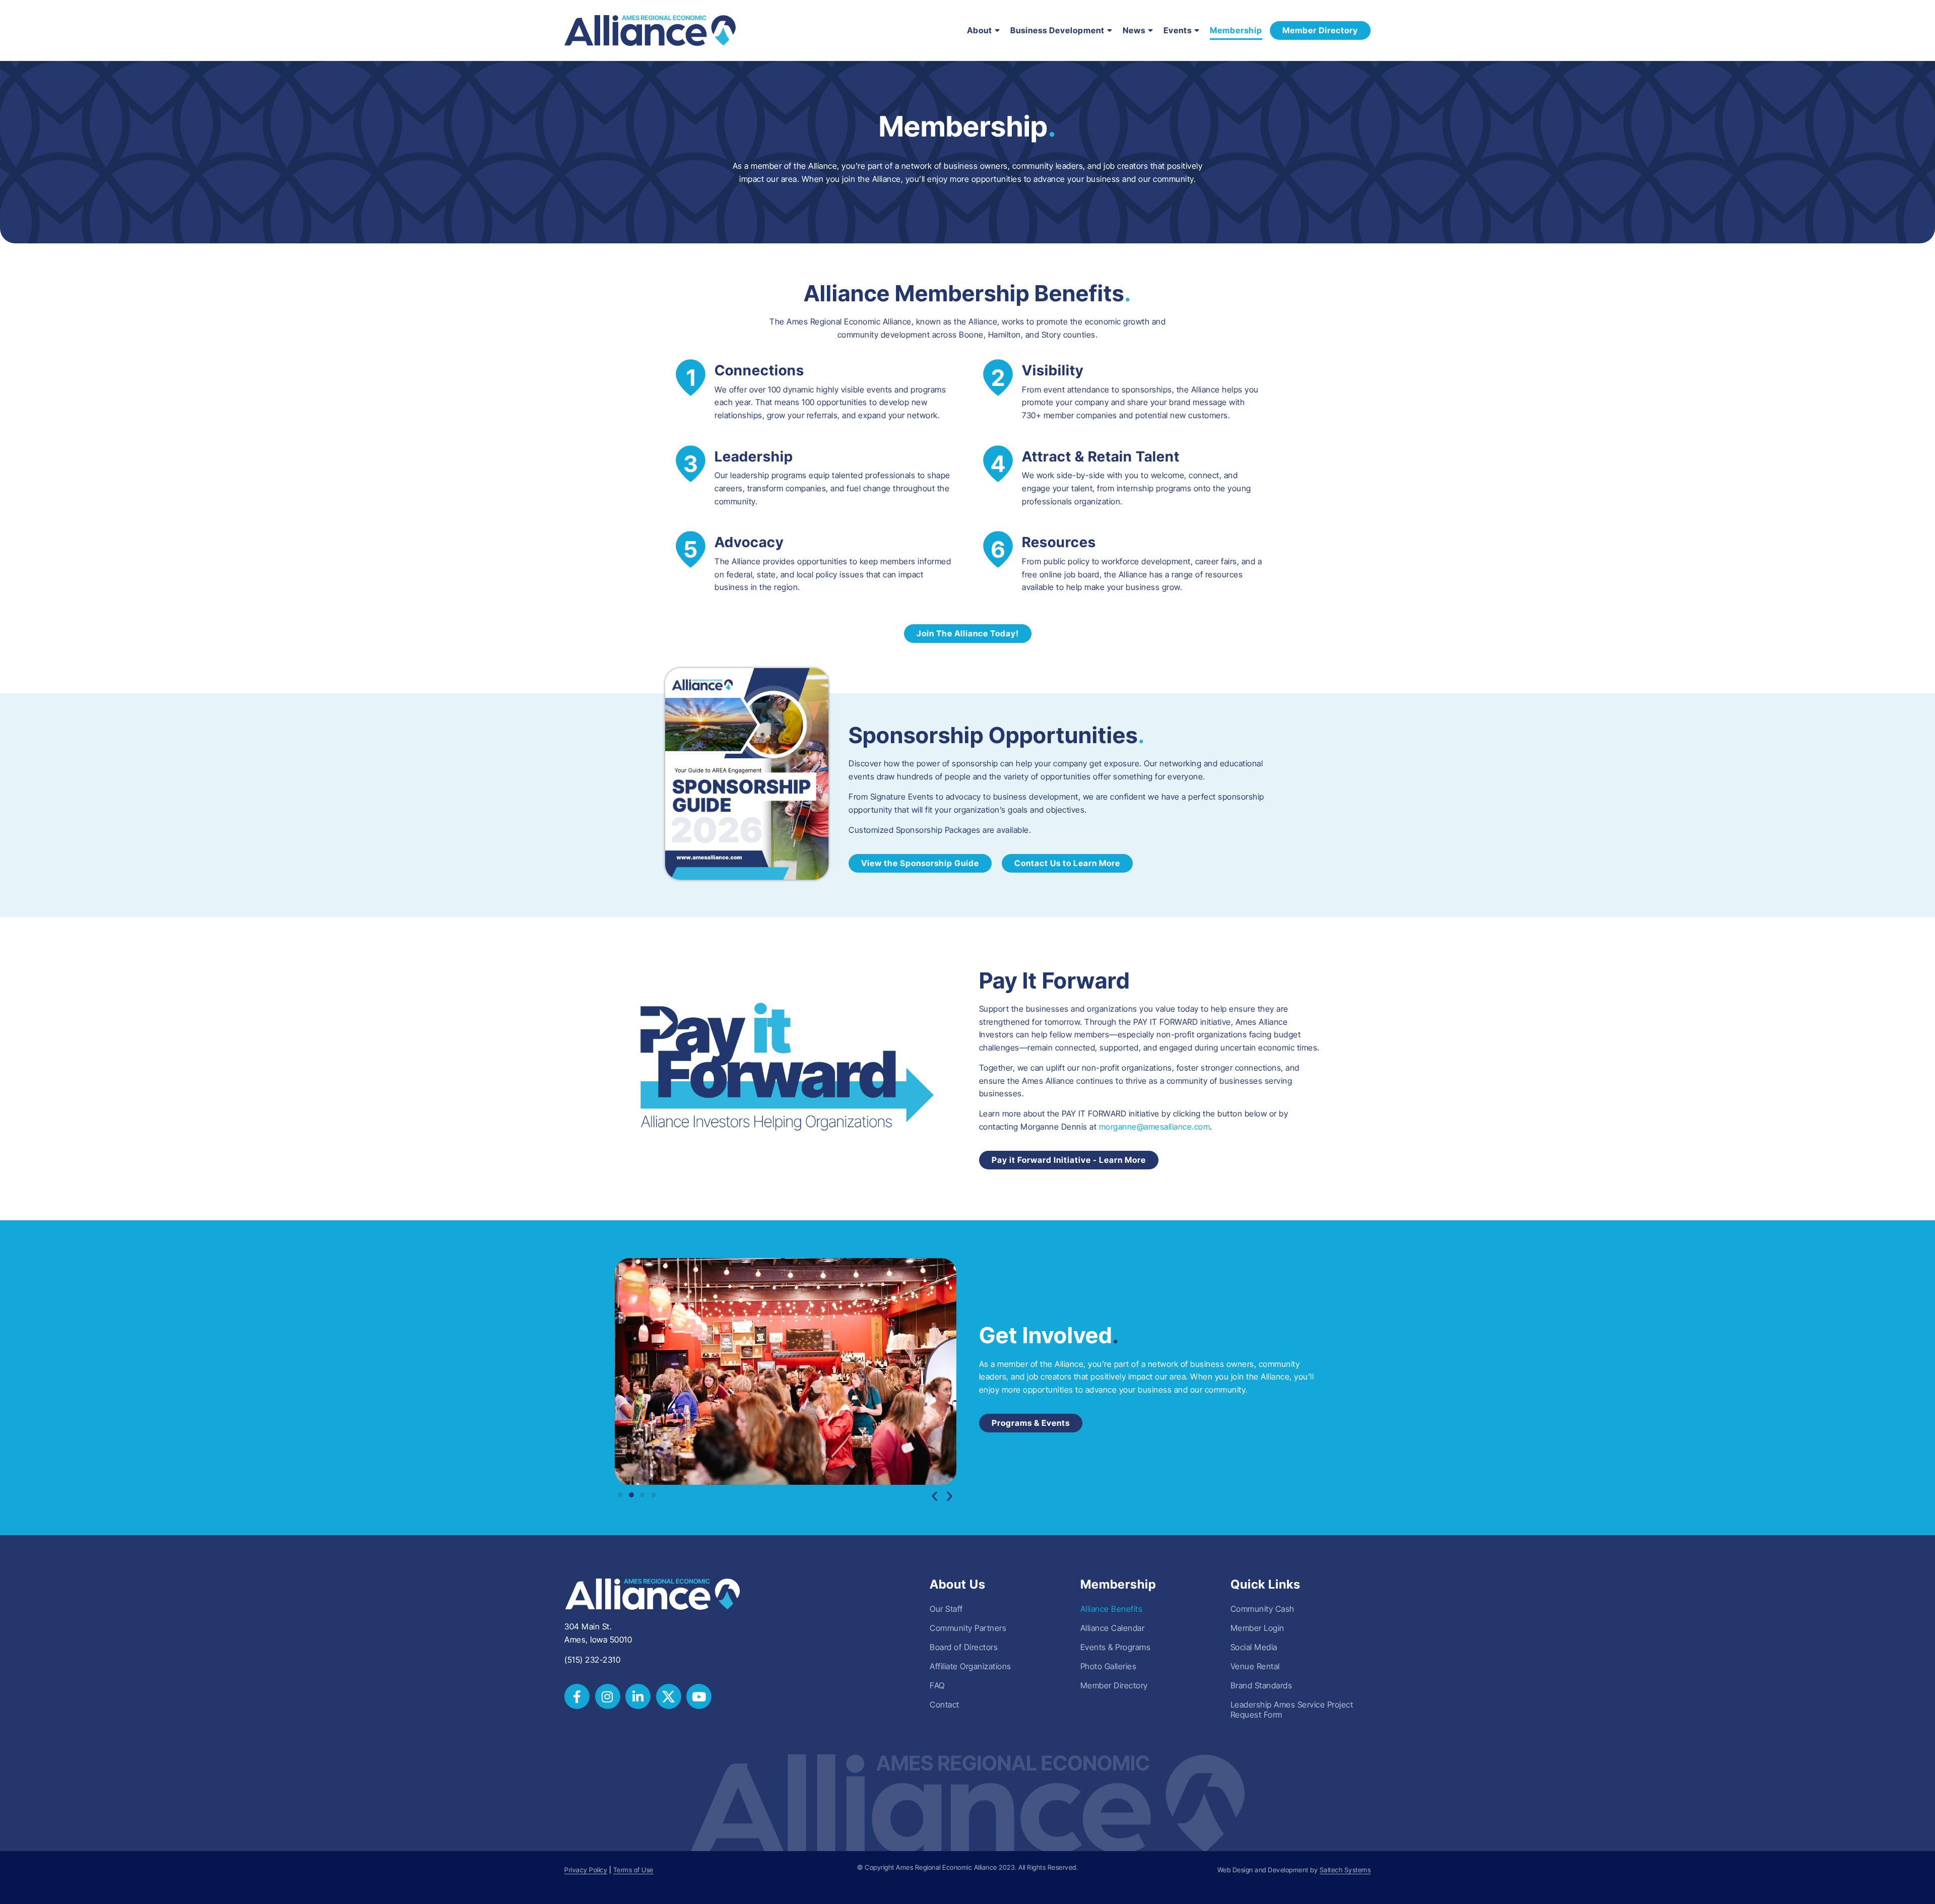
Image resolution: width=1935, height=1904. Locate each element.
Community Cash (1263, 1609)
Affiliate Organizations (971, 1666)
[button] (935, 1496)
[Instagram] (608, 1696)
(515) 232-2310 (592, 1660)
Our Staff (946, 1609)
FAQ (937, 1685)
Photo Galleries (1109, 1666)
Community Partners (968, 1628)
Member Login (1257, 1628)
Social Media (1254, 1647)
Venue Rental (1255, 1666)
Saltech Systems (1345, 1870)
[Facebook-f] (577, 1696)
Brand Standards (1262, 1685)
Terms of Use (633, 1870)
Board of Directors (964, 1647)
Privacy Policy (586, 1870)
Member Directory (1114, 1685)
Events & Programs (1116, 1647)
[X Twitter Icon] (669, 1696)
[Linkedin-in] (638, 1696)
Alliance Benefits (1112, 1609)
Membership (1236, 30)
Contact (945, 1704)
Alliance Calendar (1113, 1628)
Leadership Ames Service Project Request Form (1292, 1710)
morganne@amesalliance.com (1155, 1127)
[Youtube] (699, 1696)
